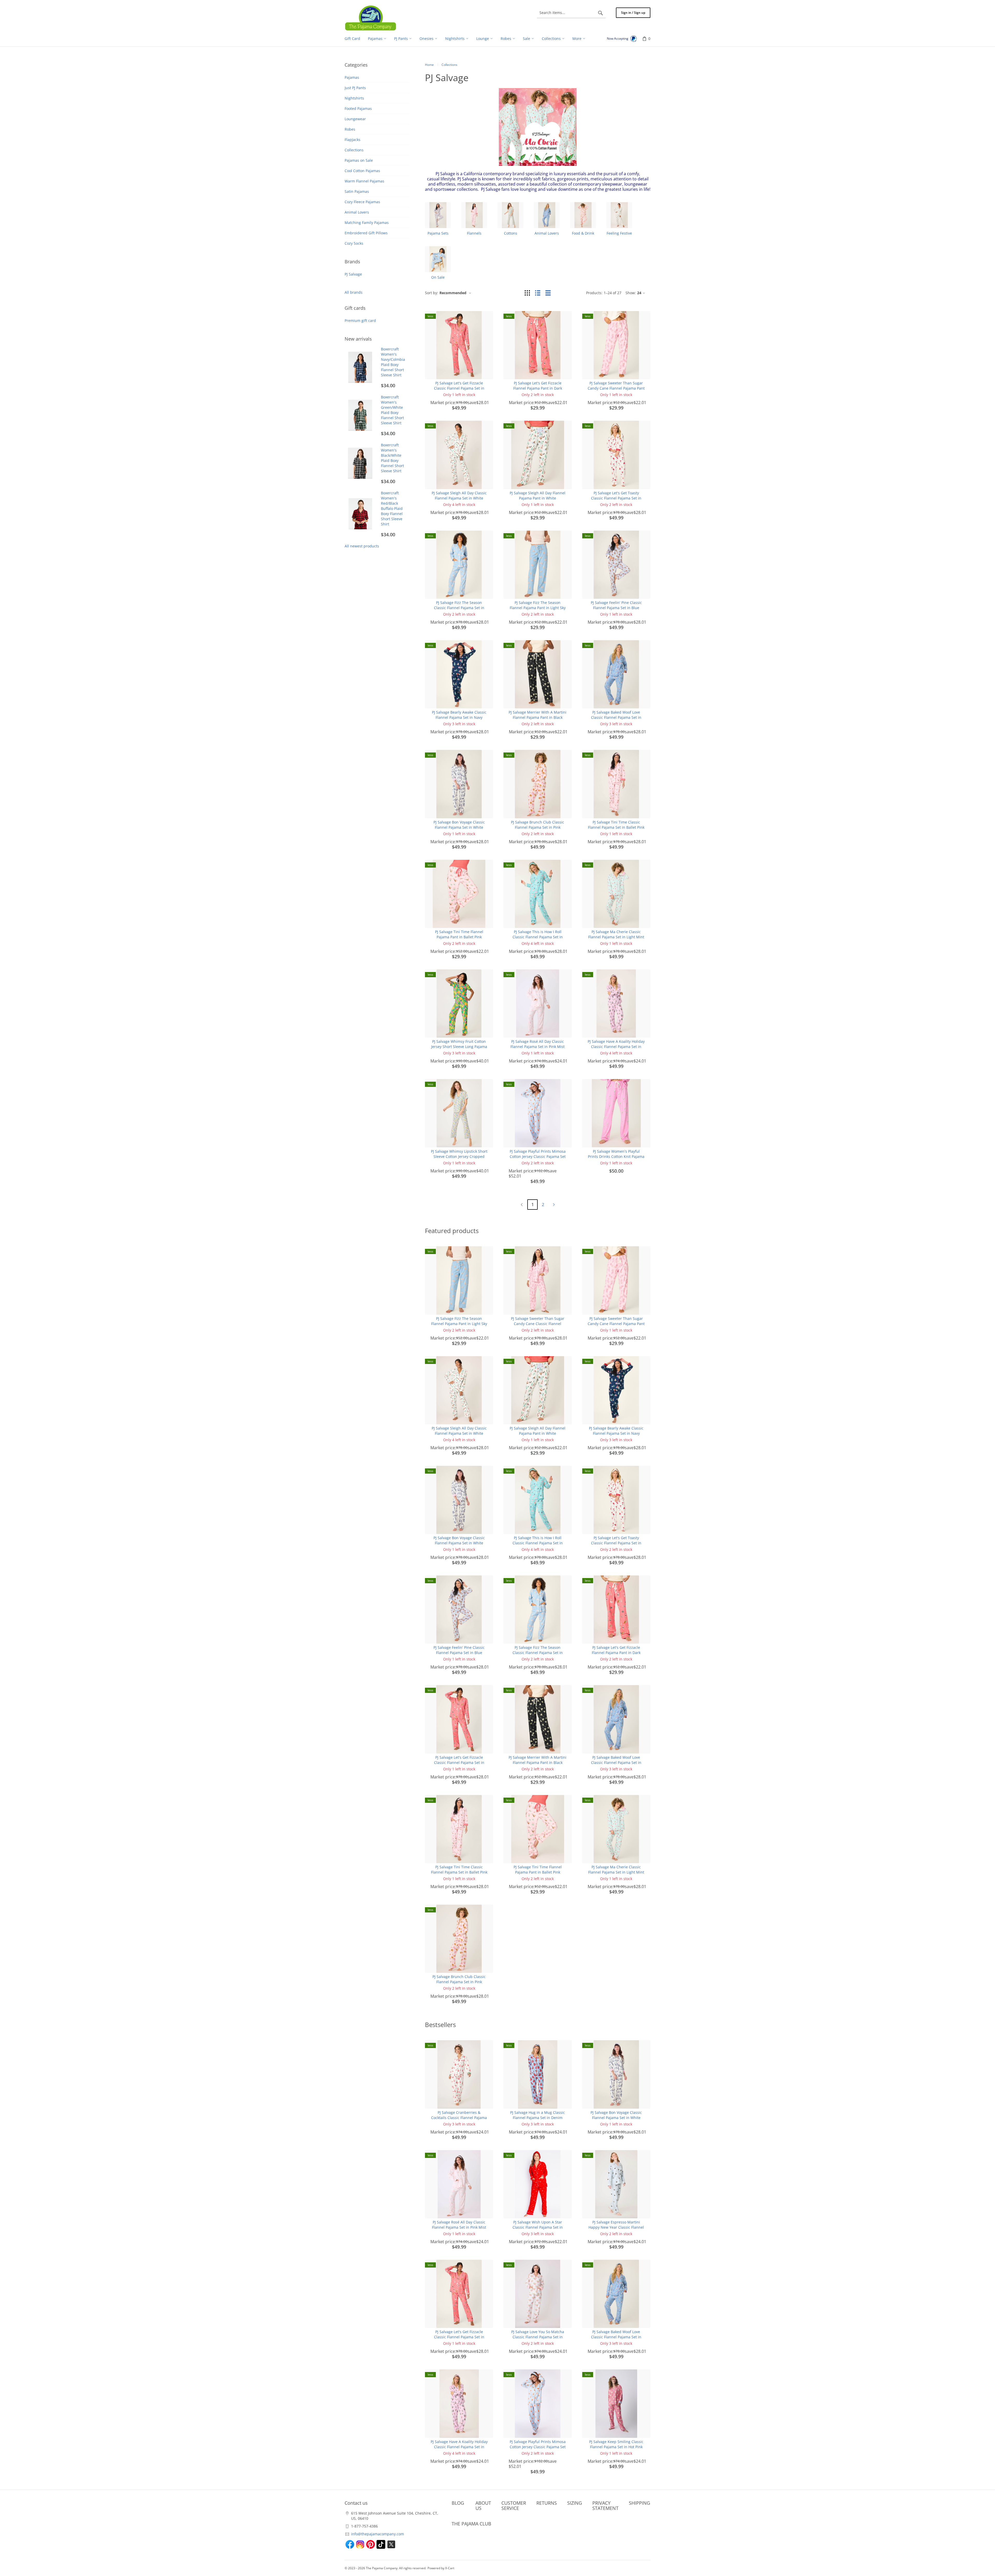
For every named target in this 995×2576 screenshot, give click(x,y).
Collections (354, 150)
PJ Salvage (353, 274)
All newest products (362, 546)
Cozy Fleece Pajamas (362, 202)
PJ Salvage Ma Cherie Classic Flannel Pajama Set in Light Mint (616, 934)
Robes (350, 129)
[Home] (371, 18)
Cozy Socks (354, 243)
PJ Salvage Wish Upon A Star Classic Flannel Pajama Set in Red (538, 2227)
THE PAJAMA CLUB (471, 2524)
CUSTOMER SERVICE (514, 2505)
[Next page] (554, 1205)
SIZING (575, 2503)
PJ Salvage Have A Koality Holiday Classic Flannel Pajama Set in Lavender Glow (616, 1047)
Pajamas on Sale (359, 160)
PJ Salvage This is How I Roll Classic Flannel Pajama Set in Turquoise (538, 937)
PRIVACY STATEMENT (605, 2505)
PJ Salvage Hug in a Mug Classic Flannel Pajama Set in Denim (538, 2115)
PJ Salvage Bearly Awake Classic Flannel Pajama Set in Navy (459, 715)
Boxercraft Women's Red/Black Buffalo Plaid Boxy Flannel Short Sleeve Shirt (392, 508)
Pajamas (352, 77)
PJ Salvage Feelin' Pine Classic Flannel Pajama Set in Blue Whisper (616, 608)
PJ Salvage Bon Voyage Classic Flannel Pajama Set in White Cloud (459, 827)
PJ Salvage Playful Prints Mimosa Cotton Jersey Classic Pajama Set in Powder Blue (538, 1156)
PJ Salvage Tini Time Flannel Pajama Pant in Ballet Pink (459, 934)
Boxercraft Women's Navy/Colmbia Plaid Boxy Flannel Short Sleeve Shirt (393, 362)
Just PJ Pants (355, 88)
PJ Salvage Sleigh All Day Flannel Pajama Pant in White (538, 495)
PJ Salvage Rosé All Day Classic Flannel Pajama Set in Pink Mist (538, 1044)
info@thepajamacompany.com (378, 2534)
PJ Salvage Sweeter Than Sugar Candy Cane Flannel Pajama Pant (616, 386)
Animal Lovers (357, 212)
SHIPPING (639, 2503)
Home (429, 65)
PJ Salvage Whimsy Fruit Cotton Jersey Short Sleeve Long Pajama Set (459, 1047)
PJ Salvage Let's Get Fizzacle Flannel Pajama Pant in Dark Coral (538, 388)
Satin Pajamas (357, 191)
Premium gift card (360, 321)
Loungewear (355, 119)
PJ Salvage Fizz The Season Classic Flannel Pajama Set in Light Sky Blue (459, 608)
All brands (354, 292)
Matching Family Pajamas (367, 223)
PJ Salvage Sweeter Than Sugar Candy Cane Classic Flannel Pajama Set (538, 1324)
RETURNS (547, 2503)
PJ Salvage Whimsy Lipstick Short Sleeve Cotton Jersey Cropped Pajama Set (459, 1156)
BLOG (458, 2503)
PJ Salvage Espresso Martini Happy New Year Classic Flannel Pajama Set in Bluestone (616, 2227)
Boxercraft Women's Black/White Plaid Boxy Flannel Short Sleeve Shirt (392, 458)
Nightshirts (354, 98)
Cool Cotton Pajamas (362, 171)
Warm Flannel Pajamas (364, 181)
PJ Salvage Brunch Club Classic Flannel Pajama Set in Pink (538, 825)
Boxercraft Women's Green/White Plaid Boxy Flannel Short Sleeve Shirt (392, 410)
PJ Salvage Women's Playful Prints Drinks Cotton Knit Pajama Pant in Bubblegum (616, 1156)
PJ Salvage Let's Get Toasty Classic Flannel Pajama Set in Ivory (616, 498)
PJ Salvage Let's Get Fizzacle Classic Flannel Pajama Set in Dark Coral (459, 388)
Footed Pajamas (358, 108)
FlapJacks (353, 140)
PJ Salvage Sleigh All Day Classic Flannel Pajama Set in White (459, 495)
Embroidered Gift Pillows (366, 233)
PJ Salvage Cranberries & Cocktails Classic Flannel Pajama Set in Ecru (459, 2118)
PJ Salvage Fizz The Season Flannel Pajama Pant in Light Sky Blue (538, 608)
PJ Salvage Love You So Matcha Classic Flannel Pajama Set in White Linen (538, 2337)
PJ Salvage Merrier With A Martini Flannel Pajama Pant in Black (538, 715)
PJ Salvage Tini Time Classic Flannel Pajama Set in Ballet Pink (616, 825)
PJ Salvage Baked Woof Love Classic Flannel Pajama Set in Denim (616, 717)
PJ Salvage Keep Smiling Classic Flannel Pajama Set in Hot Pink (616, 2444)
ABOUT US (483, 2505)
